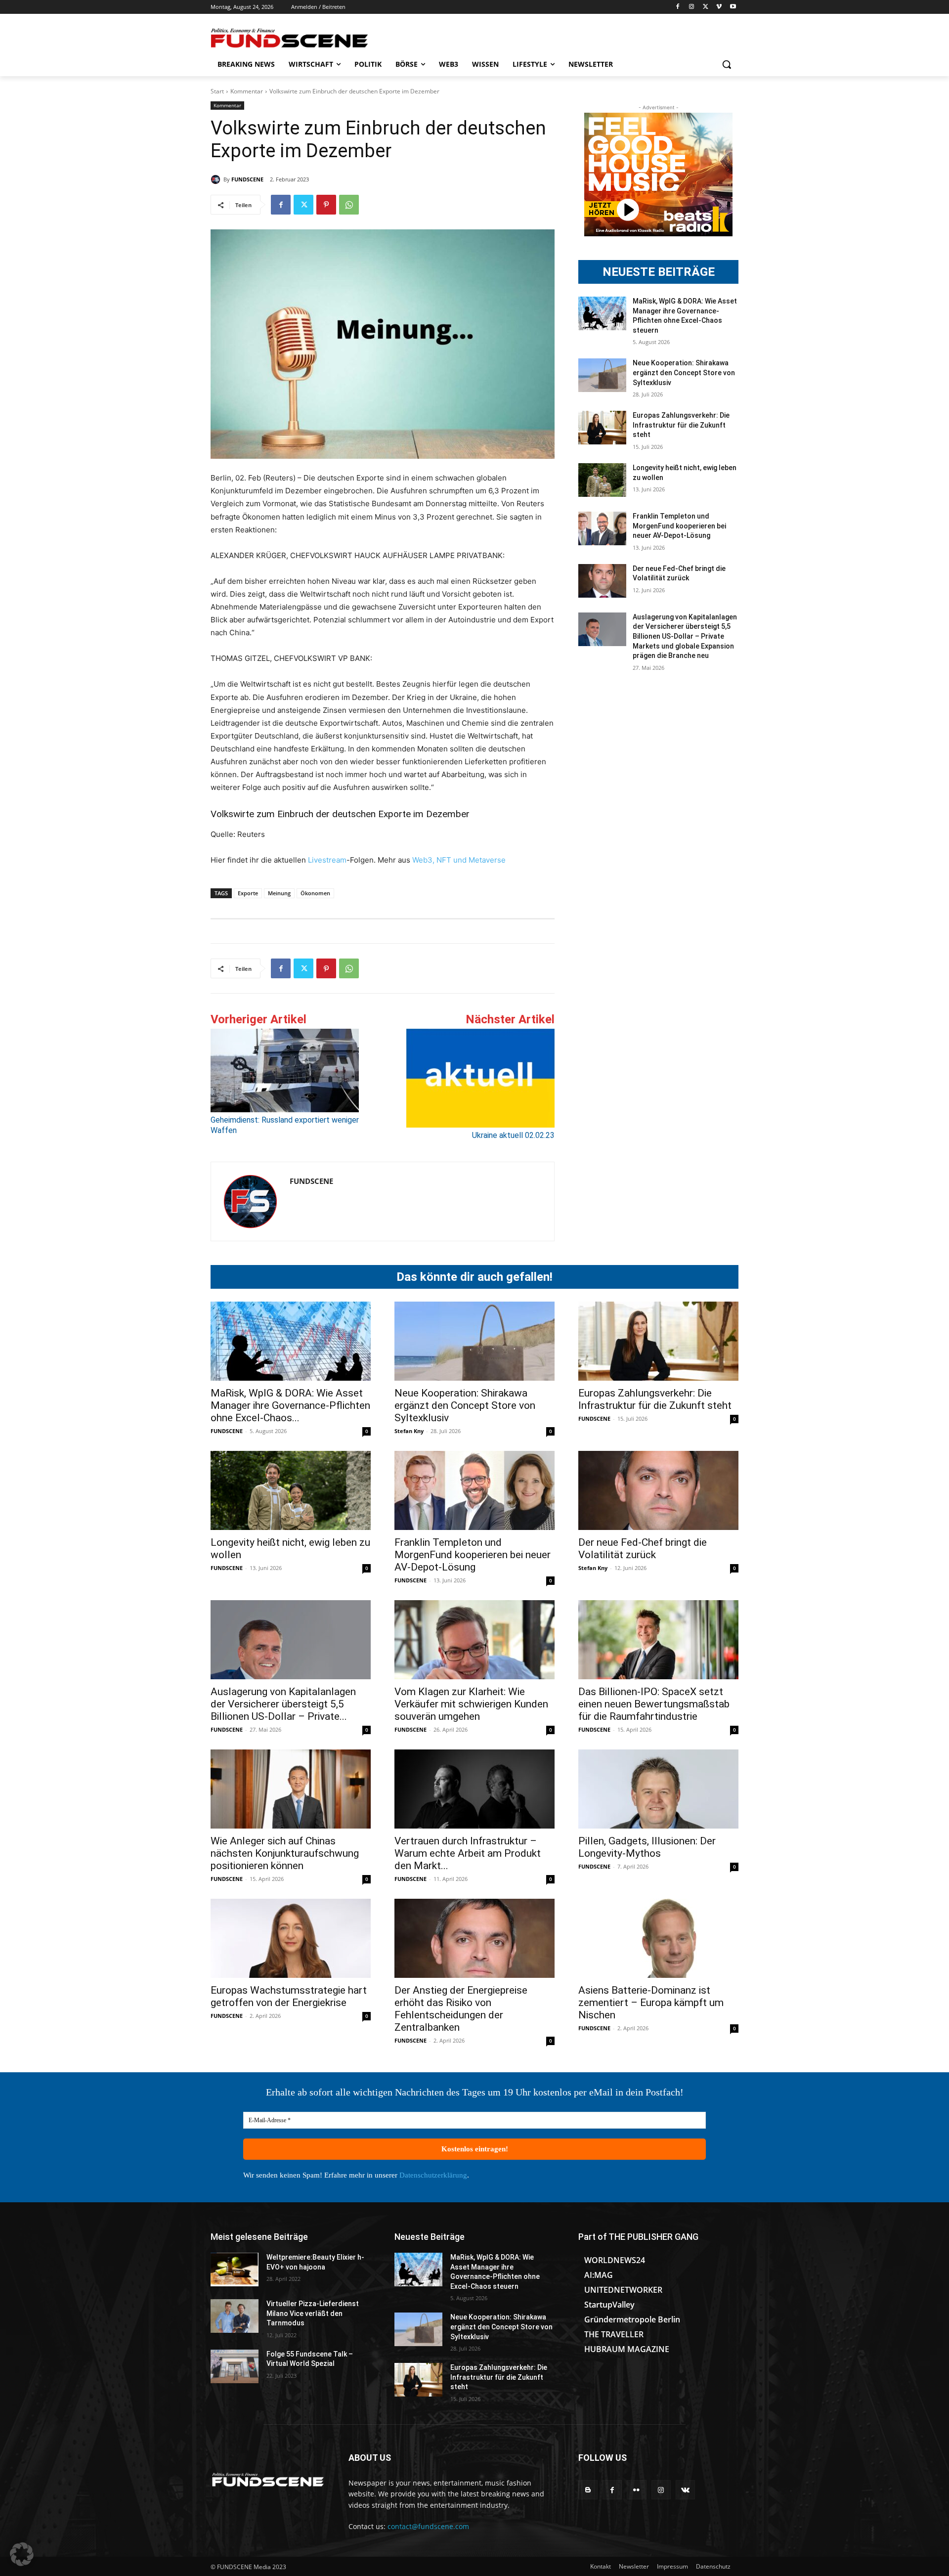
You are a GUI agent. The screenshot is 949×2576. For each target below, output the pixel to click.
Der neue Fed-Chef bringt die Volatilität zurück (643, 1549)
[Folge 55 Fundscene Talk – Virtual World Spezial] (235, 2366)
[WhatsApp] (349, 205)
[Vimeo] (719, 7)
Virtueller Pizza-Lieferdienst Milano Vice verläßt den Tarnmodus (313, 2313)
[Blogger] (588, 2490)
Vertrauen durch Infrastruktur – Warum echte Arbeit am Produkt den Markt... (468, 1853)
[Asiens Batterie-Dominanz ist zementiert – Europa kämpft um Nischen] (658, 1938)
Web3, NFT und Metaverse (459, 860)
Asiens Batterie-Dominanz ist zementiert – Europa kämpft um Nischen (651, 2003)
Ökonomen (315, 893)
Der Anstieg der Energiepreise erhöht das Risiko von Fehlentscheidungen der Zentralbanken (461, 2009)
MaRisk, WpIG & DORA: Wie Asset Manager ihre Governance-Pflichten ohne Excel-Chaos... (290, 1405)
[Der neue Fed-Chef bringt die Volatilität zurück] (602, 581)
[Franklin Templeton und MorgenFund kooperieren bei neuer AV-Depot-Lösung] (602, 528)
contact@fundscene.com (428, 2526)
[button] (727, 64)
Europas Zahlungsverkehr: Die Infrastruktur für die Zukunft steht (681, 425)
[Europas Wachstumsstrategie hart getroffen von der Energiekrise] (291, 1938)
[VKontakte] (685, 2490)
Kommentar (247, 91)
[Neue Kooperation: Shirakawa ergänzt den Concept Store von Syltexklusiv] (602, 375)
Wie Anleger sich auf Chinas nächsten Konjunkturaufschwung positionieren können (285, 1853)
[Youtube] (733, 7)
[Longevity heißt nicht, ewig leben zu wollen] (602, 480)
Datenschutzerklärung (433, 2175)
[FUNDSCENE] (217, 179)
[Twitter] (706, 7)
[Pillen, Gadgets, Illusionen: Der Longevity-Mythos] (658, 1789)
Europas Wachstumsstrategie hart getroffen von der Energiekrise (289, 1996)
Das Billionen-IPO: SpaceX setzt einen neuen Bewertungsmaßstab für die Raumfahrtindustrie (654, 1704)
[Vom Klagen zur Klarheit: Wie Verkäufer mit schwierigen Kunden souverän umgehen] (474, 1640)
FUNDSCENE (247, 179)
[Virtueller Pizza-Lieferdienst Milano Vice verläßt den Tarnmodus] (235, 2316)
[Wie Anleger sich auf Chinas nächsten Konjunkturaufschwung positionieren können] (291, 1789)
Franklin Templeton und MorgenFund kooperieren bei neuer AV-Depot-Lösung (679, 526)
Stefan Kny (409, 1431)
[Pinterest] (326, 205)
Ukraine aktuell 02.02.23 (513, 1135)
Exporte (248, 893)
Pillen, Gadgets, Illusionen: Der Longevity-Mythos (647, 1847)
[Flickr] (636, 2490)
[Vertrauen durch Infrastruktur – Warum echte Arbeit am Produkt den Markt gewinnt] (474, 1789)
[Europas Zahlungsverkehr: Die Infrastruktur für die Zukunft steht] (602, 428)
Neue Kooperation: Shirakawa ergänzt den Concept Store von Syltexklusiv (684, 372)
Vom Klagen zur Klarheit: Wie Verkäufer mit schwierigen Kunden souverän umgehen (471, 1704)
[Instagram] (692, 7)
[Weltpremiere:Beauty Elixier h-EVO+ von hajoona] (235, 2270)
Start (217, 91)
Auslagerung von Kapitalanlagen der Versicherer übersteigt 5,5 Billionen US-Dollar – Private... (283, 1704)
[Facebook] (678, 7)
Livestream (326, 860)
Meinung (279, 893)
